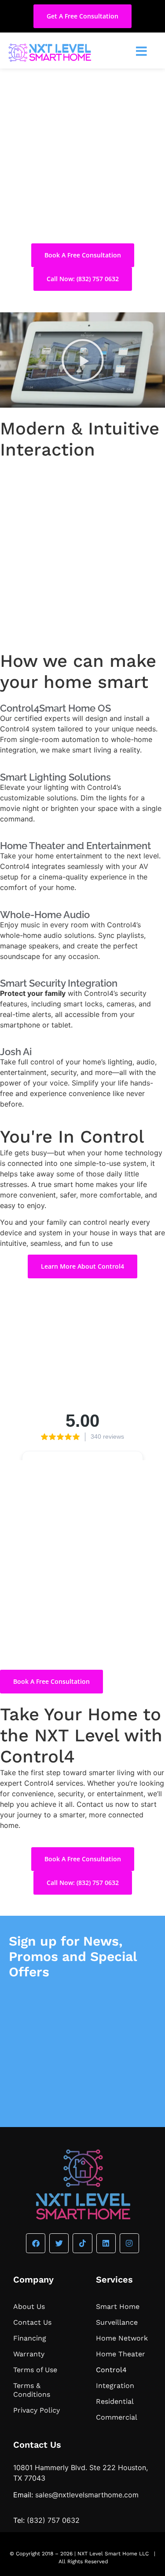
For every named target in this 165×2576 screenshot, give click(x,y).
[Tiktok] (82, 2243)
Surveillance (117, 2322)
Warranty (29, 2354)
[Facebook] (36, 2243)
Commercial (117, 2417)
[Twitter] (59, 2243)
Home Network (122, 2338)
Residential (115, 2401)
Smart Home (118, 2306)
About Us (29, 2306)
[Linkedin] (106, 2243)
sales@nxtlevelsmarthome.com (87, 2495)
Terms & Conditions (32, 2390)
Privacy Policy (37, 2410)
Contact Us (32, 2322)
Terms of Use (35, 2370)
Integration (115, 2386)
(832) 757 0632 (53, 2520)
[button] (83, 360)
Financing (30, 2338)
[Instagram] (129, 2243)
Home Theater (121, 2354)
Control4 (111, 2370)
